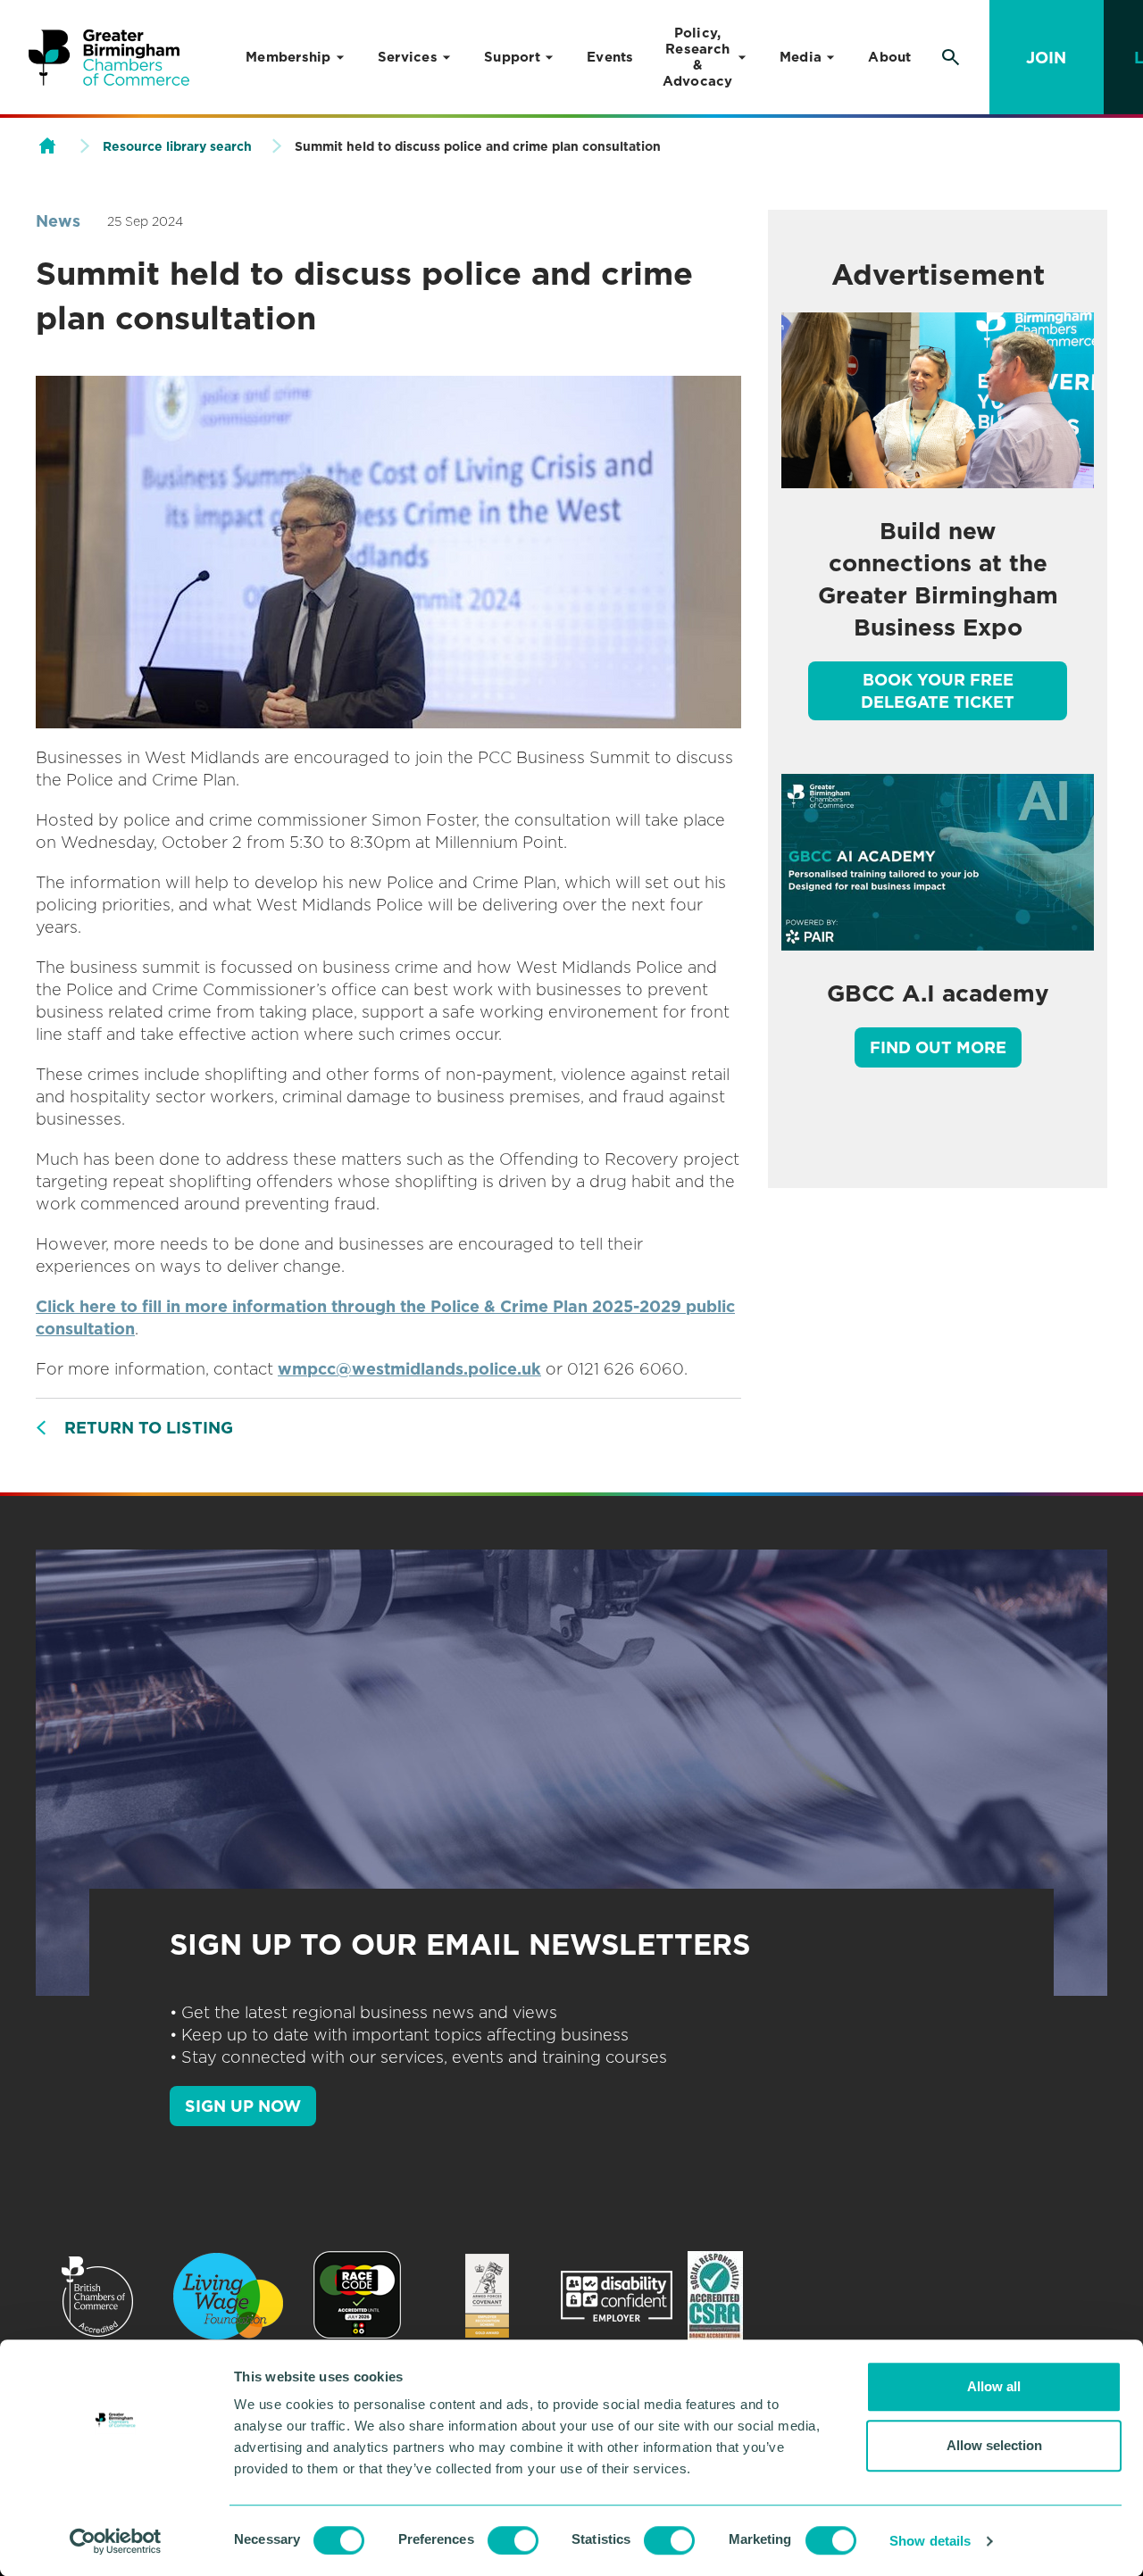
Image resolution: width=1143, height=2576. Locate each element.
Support (512, 57)
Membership (288, 57)
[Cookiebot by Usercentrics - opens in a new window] (116, 2541)
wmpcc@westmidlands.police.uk (409, 1369)
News (58, 221)
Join (1046, 58)
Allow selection (994, 2445)
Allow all (994, 2386)
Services (408, 57)
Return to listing (149, 1428)
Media (801, 57)
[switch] (513, 2540)
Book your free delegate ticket (938, 691)
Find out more (938, 1047)
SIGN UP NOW (243, 2106)
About (889, 57)
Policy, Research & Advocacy (698, 57)
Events (610, 57)
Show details (930, 2541)
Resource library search (177, 146)
